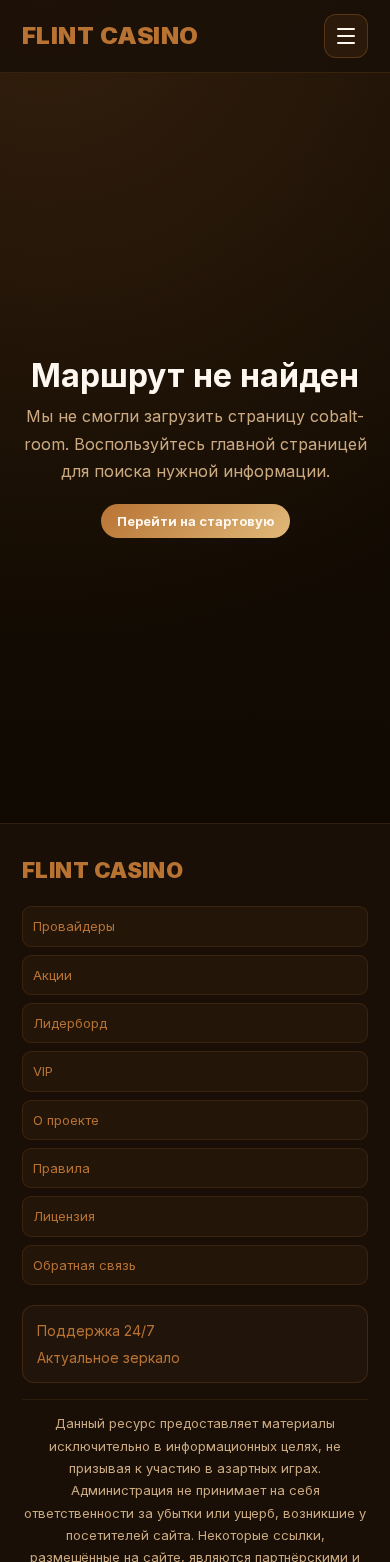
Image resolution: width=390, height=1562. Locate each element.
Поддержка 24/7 (96, 1330)
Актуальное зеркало (108, 1357)
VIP (43, 1071)
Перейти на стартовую (195, 521)
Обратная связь (84, 1265)
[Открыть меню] (346, 36)
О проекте (66, 1120)
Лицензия (64, 1216)
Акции (52, 975)
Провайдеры (74, 926)
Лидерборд (70, 1023)
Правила (61, 1168)
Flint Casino (110, 36)
